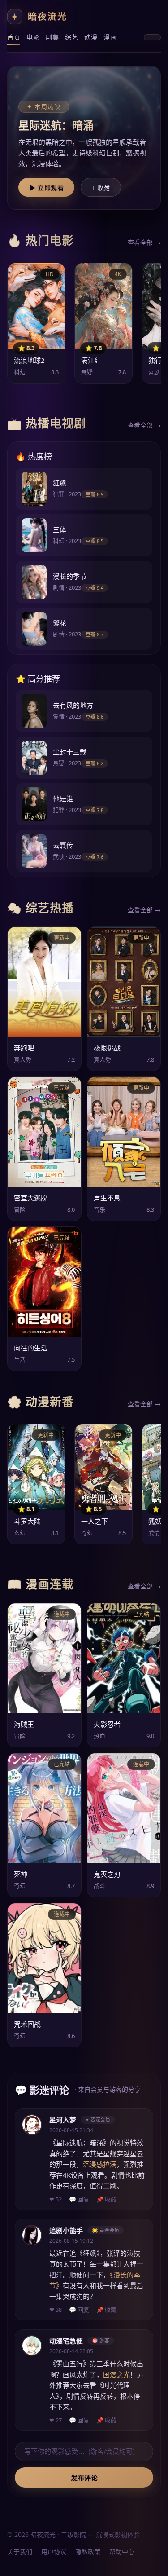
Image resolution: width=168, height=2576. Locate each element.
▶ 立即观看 (46, 188)
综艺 (71, 37)
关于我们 (20, 2552)
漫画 (110, 37)
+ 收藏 (101, 188)
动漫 (91, 37)
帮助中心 (122, 2552)
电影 (33, 37)
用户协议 (54, 2552)
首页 (14, 37)
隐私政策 (88, 2552)
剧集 (52, 37)
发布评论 (84, 2478)
